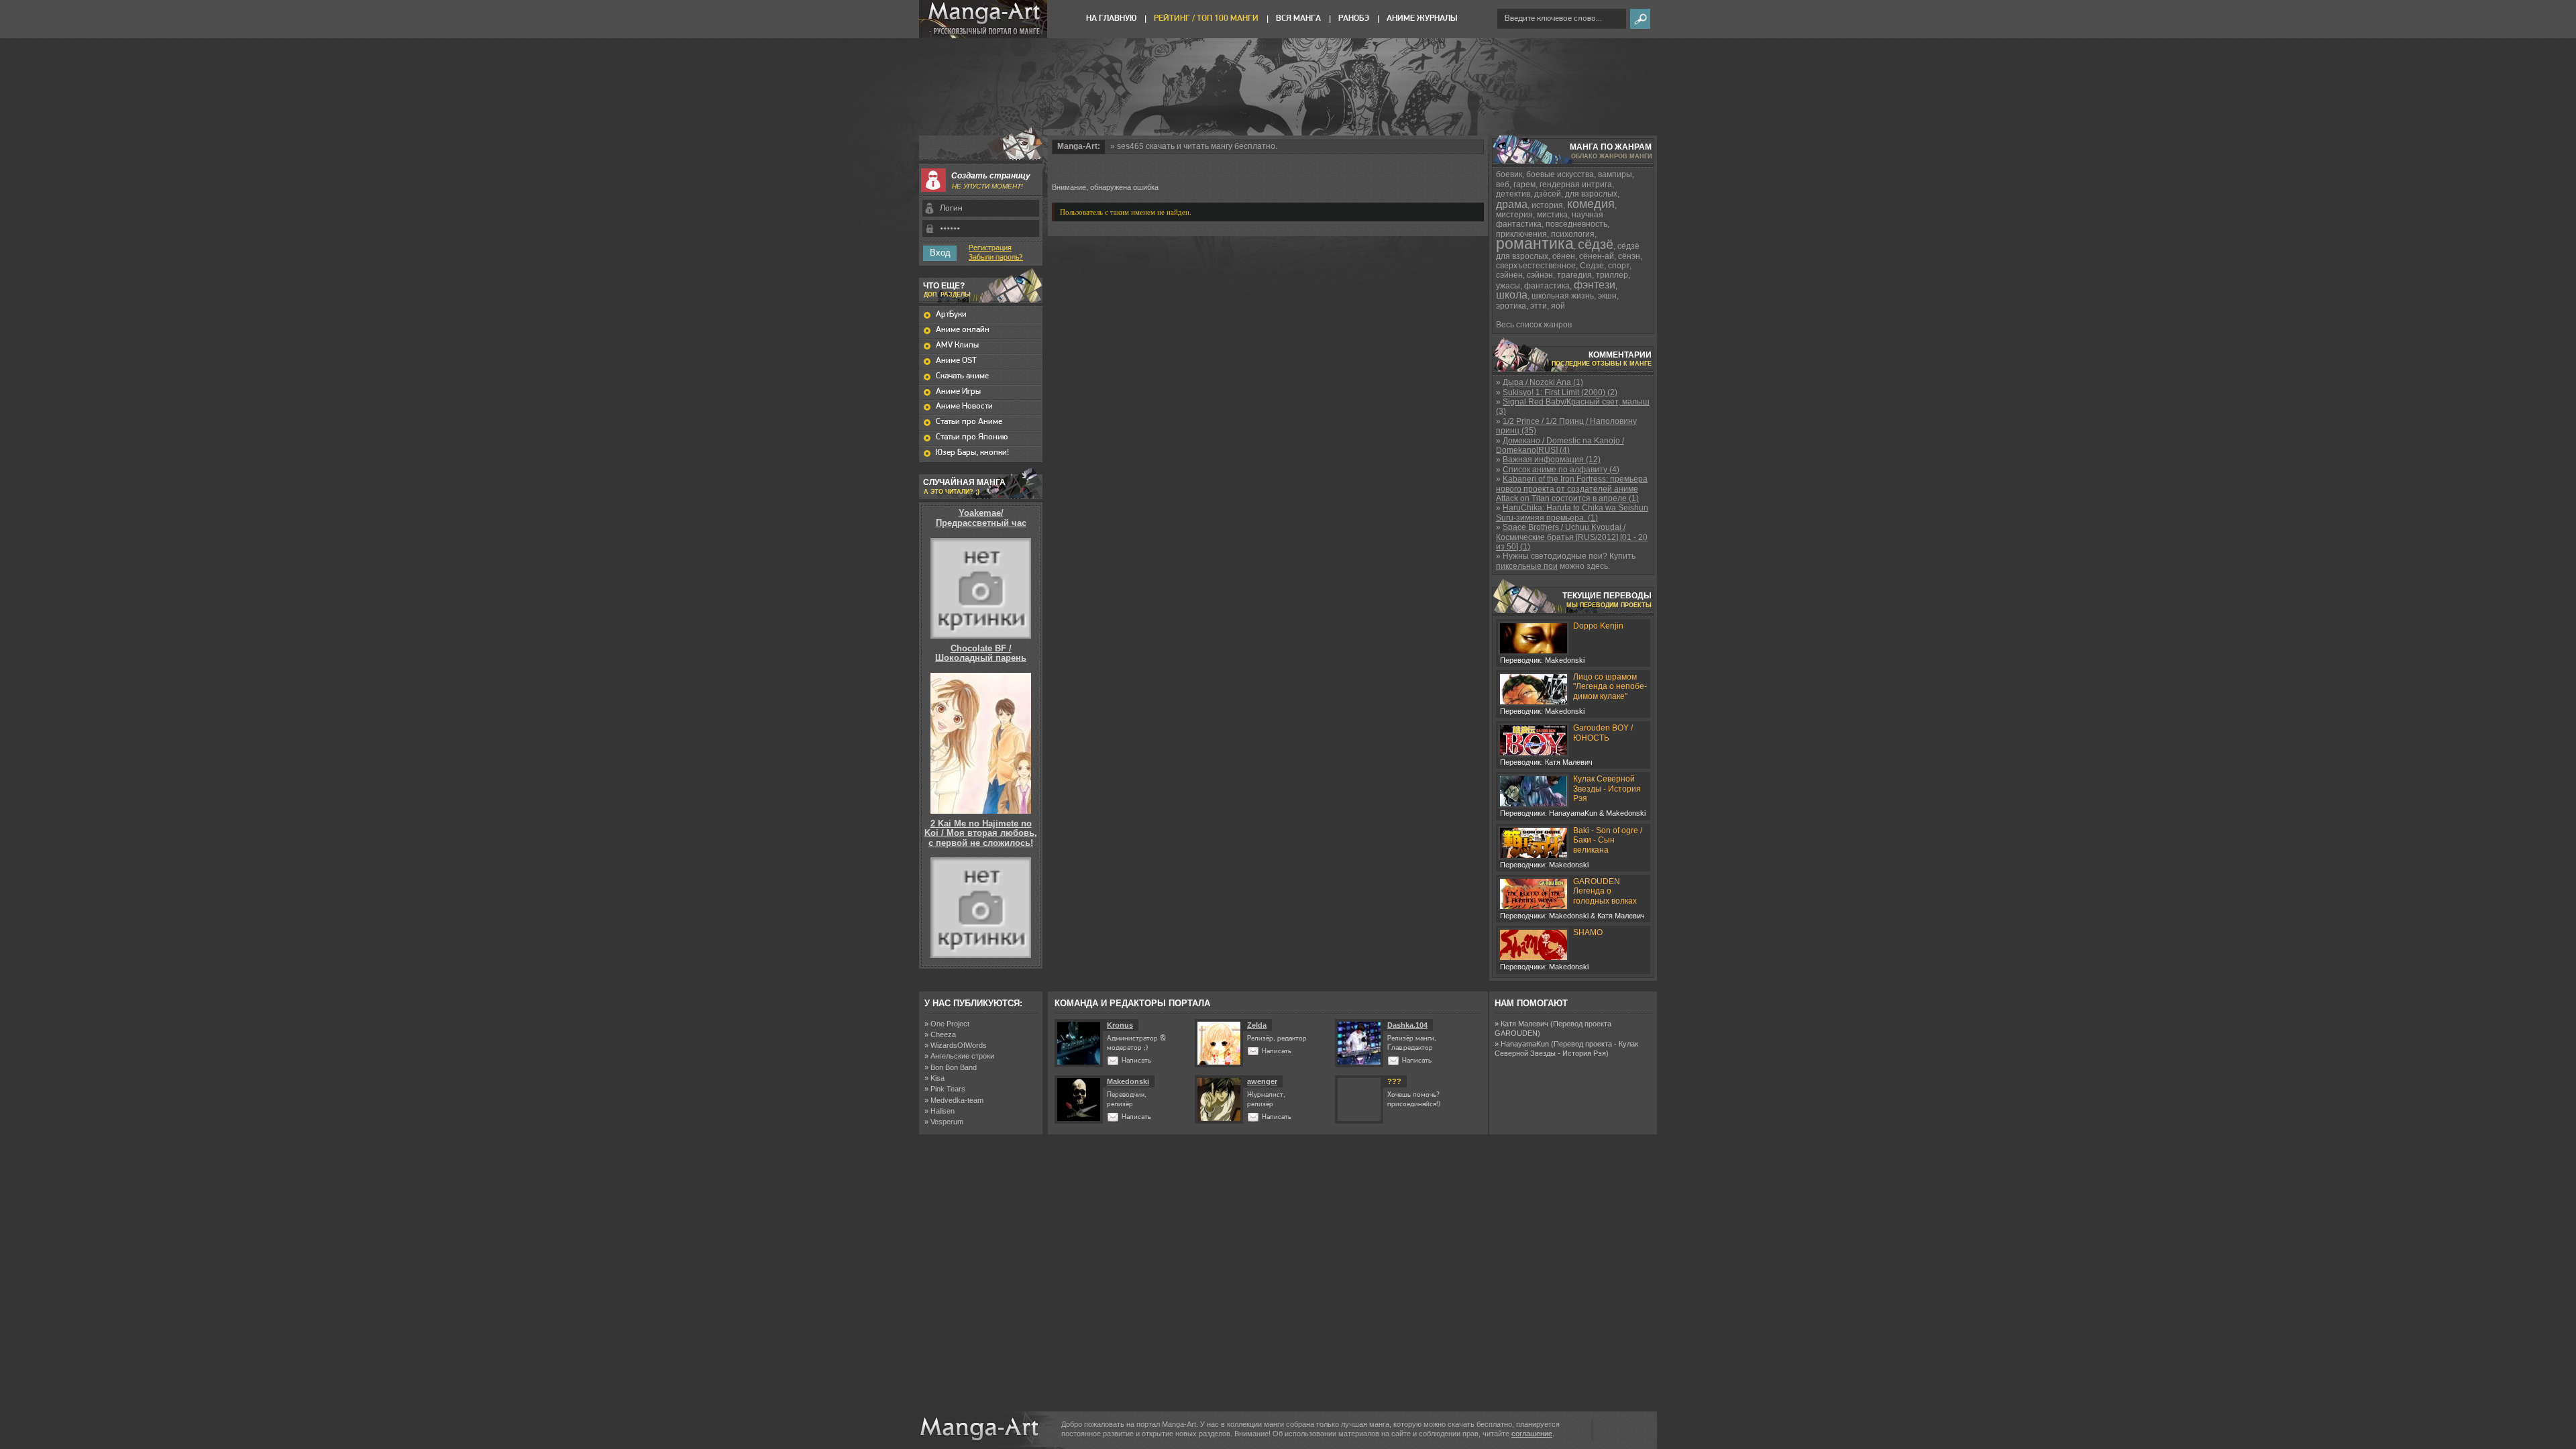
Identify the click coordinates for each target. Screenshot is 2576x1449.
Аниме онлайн (963, 330)
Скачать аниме (962, 376)
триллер (1612, 275)
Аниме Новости (964, 406)
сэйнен (1509, 275)
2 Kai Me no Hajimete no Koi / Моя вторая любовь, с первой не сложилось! (981, 833)
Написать (1136, 1061)
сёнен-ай (1597, 256)
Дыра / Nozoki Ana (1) (1543, 382)
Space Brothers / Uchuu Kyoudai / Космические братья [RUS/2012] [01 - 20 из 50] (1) (1572, 537)
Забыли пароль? (996, 258)
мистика (1552, 215)
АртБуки (951, 314)
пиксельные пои (1527, 566)
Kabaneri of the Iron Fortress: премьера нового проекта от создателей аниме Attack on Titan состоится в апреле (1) (1572, 489)
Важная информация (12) (1552, 460)
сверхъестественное (1536, 266)
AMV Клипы (957, 345)
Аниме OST (956, 361)
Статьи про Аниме (969, 422)
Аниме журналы (1422, 18)
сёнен (1564, 256)
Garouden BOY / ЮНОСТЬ (1603, 733)
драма (1512, 204)
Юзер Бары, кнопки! (972, 452)
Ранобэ (1354, 18)
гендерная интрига (1576, 184)
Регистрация (990, 248)
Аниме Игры (958, 391)
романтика (1535, 244)
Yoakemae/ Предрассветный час (981, 518)
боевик (1509, 174)
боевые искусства (1560, 174)
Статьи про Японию (972, 437)
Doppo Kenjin (1598, 626)
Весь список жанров (1534, 325)
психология (1573, 234)
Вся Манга (1298, 18)
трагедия (1574, 275)
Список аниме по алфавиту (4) (1561, 470)
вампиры (1615, 174)
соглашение (1532, 1434)
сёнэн (1629, 256)
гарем (1524, 184)
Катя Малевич (1524, 1024)
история (1547, 205)
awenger (1262, 1081)
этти (1539, 306)
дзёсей (1548, 194)
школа (1512, 295)
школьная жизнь (1563, 296)
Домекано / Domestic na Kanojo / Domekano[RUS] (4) (1560, 445)
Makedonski (1128, 1081)
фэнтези (1595, 285)
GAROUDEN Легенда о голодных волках (1605, 891)
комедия (1591, 204)
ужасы (1508, 286)
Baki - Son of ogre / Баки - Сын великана (1608, 840)
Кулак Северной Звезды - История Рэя (1607, 789)
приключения (1521, 234)
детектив (1513, 194)
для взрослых (1591, 194)
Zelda (1257, 1025)
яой (1558, 306)
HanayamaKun (1525, 1044)
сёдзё (1596, 244)
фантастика (1547, 286)
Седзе (1592, 266)
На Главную (1111, 18)
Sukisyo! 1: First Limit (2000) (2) (1560, 392)
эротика (1511, 306)
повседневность (1576, 224)
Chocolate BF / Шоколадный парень (981, 653)
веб (1503, 184)
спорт (1619, 266)
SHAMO (1588, 932)
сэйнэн (1540, 275)
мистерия (1514, 215)
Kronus (1120, 1025)
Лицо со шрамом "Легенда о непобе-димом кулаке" (1610, 687)
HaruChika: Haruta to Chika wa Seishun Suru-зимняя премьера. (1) (1572, 513)
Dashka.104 (1407, 1025)
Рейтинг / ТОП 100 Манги (1206, 18)
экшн (1607, 296)
